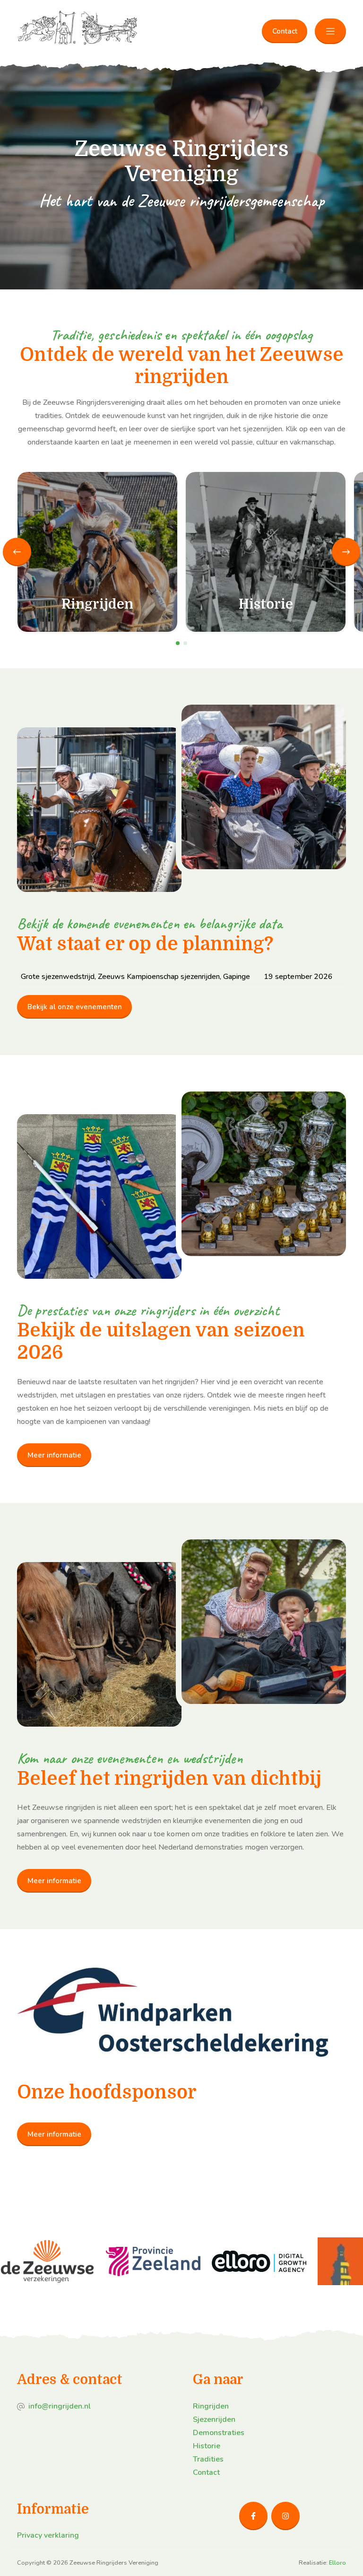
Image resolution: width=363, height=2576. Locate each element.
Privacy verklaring (48, 2535)
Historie (207, 2446)
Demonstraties (219, 2433)
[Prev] (17, 552)
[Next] (346, 552)
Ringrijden (211, 2406)
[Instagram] (285, 2516)
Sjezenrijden (214, 2419)
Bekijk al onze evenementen (75, 1007)
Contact (285, 31)
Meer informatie (54, 1455)
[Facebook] (253, 2516)
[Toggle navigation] (330, 31)
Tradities (208, 2459)
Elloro (337, 2563)
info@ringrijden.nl (60, 2406)
